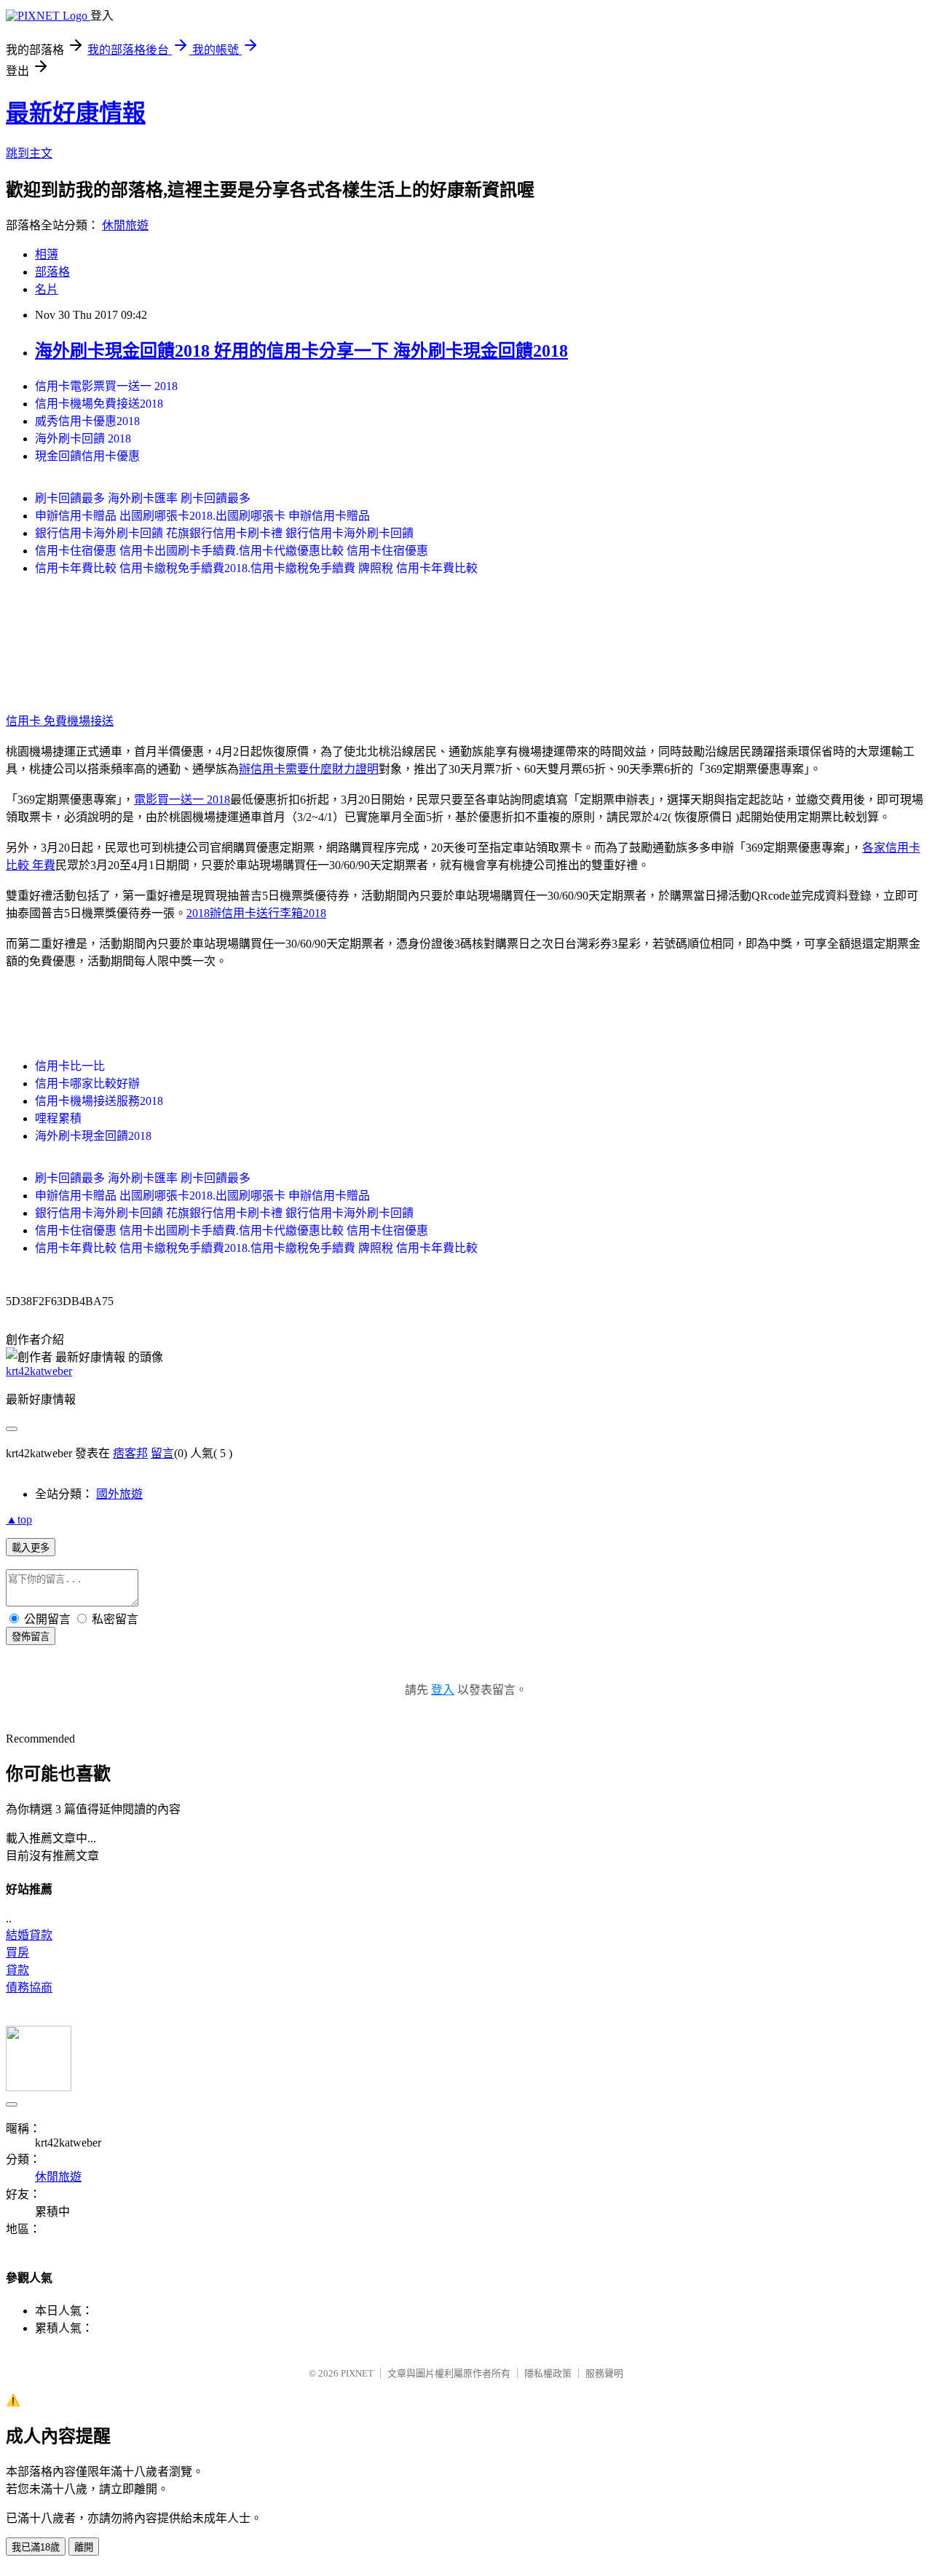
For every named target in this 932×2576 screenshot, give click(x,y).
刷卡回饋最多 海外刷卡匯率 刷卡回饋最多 (143, 498)
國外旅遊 (119, 1494)
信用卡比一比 (70, 1066)
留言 (162, 1453)
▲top (19, 1519)
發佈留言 (31, 1637)
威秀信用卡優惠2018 (87, 421)
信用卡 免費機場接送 (60, 721)
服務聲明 (604, 2373)
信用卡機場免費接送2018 (99, 404)
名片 (47, 289)
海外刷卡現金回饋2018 (93, 1136)
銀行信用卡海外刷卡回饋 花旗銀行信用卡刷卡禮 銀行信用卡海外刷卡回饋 (224, 533)
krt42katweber (39, 1371)
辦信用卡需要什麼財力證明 (309, 769)
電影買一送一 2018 (182, 800)
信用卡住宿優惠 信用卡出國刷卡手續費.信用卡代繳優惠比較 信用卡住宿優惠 (232, 551)
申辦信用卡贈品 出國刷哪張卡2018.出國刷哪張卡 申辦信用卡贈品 (202, 516)
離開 (84, 2547)
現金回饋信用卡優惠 (87, 456)
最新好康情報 (76, 113)
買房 (17, 1953)
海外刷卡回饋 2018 (83, 439)
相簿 (47, 254)
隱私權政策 (548, 2373)
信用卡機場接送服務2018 (99, 1101)
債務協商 (29, 1988)
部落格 (52, 272)
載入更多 (31, 1548)
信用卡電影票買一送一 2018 (106, 386)
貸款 (17, 1970)
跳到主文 (29, 153)
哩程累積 (58, 1118)
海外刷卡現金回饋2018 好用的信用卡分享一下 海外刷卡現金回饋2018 (301, 351)
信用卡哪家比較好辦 (87, 1083)
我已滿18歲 (36, 2547)
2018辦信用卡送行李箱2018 (256, 913)
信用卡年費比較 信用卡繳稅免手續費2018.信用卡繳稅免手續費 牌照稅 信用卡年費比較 (256, 568)
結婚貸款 (29, 1935)
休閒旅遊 (125, 225)
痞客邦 (130, 1453)
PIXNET (357, 2373)
